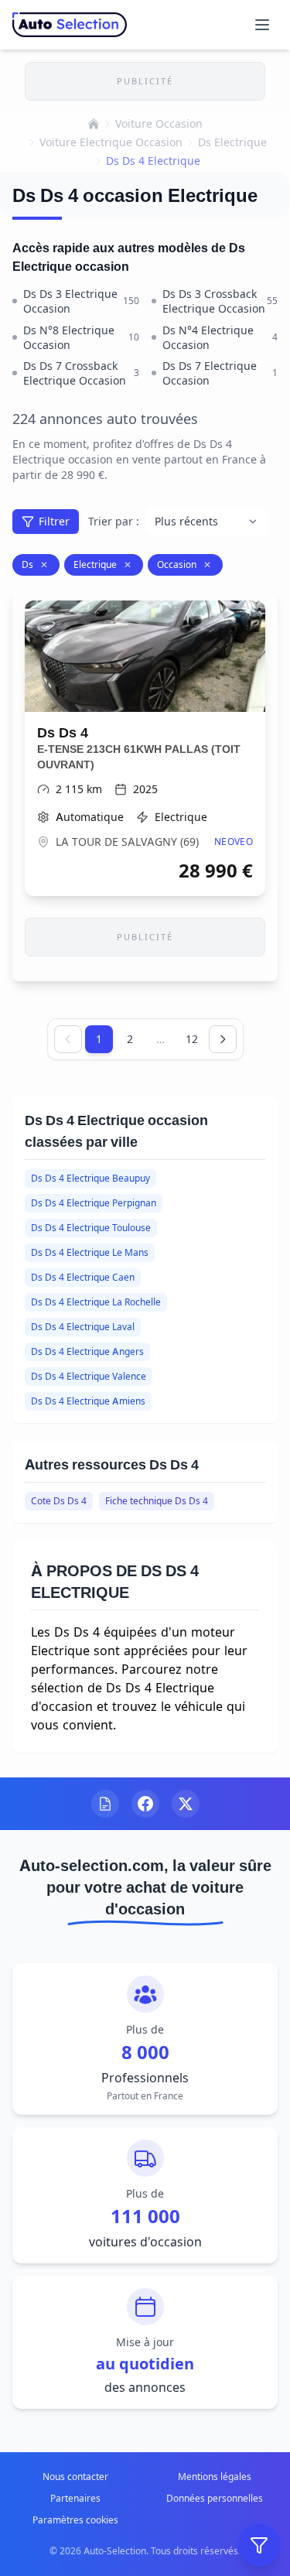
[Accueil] (94, 124)
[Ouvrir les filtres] (259, 2545)
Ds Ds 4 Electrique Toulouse (91, 1228)
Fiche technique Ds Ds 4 (157, 1501)
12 (192, 1039)
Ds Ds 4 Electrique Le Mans (90, 1252)
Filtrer (54, 521)
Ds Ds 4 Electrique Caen (83, 1277)
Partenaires (75, 2498)
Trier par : (114, 521)
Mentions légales (215, 2477)
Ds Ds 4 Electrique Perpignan (94, 1203)
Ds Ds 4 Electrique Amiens (88, 1401)
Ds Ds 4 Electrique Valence (89, 1376)
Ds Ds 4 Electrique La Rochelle (96, 1302)
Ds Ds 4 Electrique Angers (87, 1351)
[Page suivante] (223, 1039)
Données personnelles (215, 2498)
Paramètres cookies (75, 2520)
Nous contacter (75, 2477)
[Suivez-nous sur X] (186, 1804)
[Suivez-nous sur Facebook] (145, 1804)
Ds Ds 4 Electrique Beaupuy (90, 1178)
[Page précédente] (68, 1039)
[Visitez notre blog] (105, 1804)
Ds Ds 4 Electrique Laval (83, 1327)
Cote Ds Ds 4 (59, 1501)
